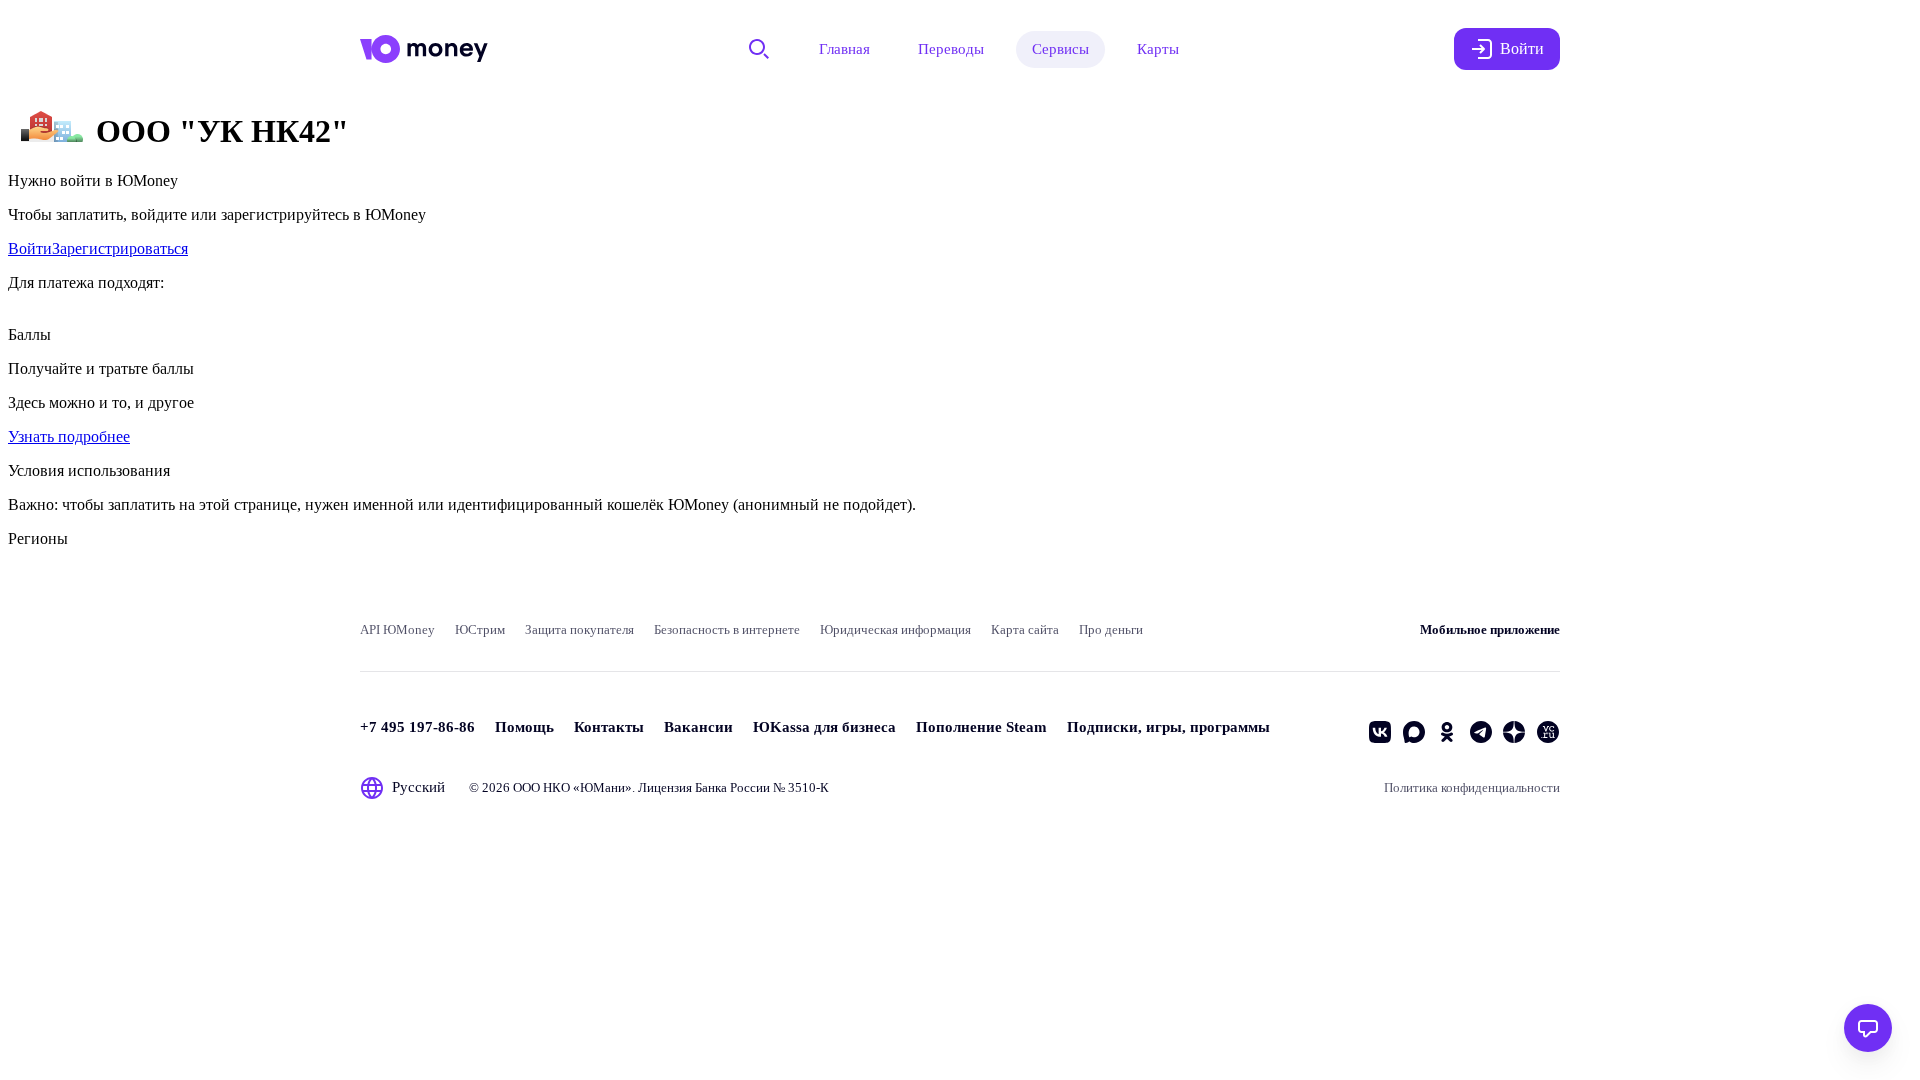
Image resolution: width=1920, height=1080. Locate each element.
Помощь (524, 727)
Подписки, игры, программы (1168, 727)
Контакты (609, 727)
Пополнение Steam (981, 727)
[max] (1414, 732)
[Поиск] (759, 49)
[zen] (1514, 732)
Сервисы (1060, 49)
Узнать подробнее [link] (69, 436)
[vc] (1548, 732)
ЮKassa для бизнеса (824, 727)
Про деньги (1111, 629)
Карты (1158, 49)
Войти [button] (1522, 48)
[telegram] (1481, 732)
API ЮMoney (397, 629)
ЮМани (602, 787)
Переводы (951, 49)
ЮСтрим (480, 629)
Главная (844, 49)
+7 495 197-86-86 (417, 727)
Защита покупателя (579, 629)
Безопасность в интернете (727, 629)
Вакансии (698, 727)
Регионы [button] (38, 538)
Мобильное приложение (1490, 629)
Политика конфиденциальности (1472, 787)
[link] (30, 248)
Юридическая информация (895, 629)
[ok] (1447, 732)
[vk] (1380, 732)
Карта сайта (1025, 629)
